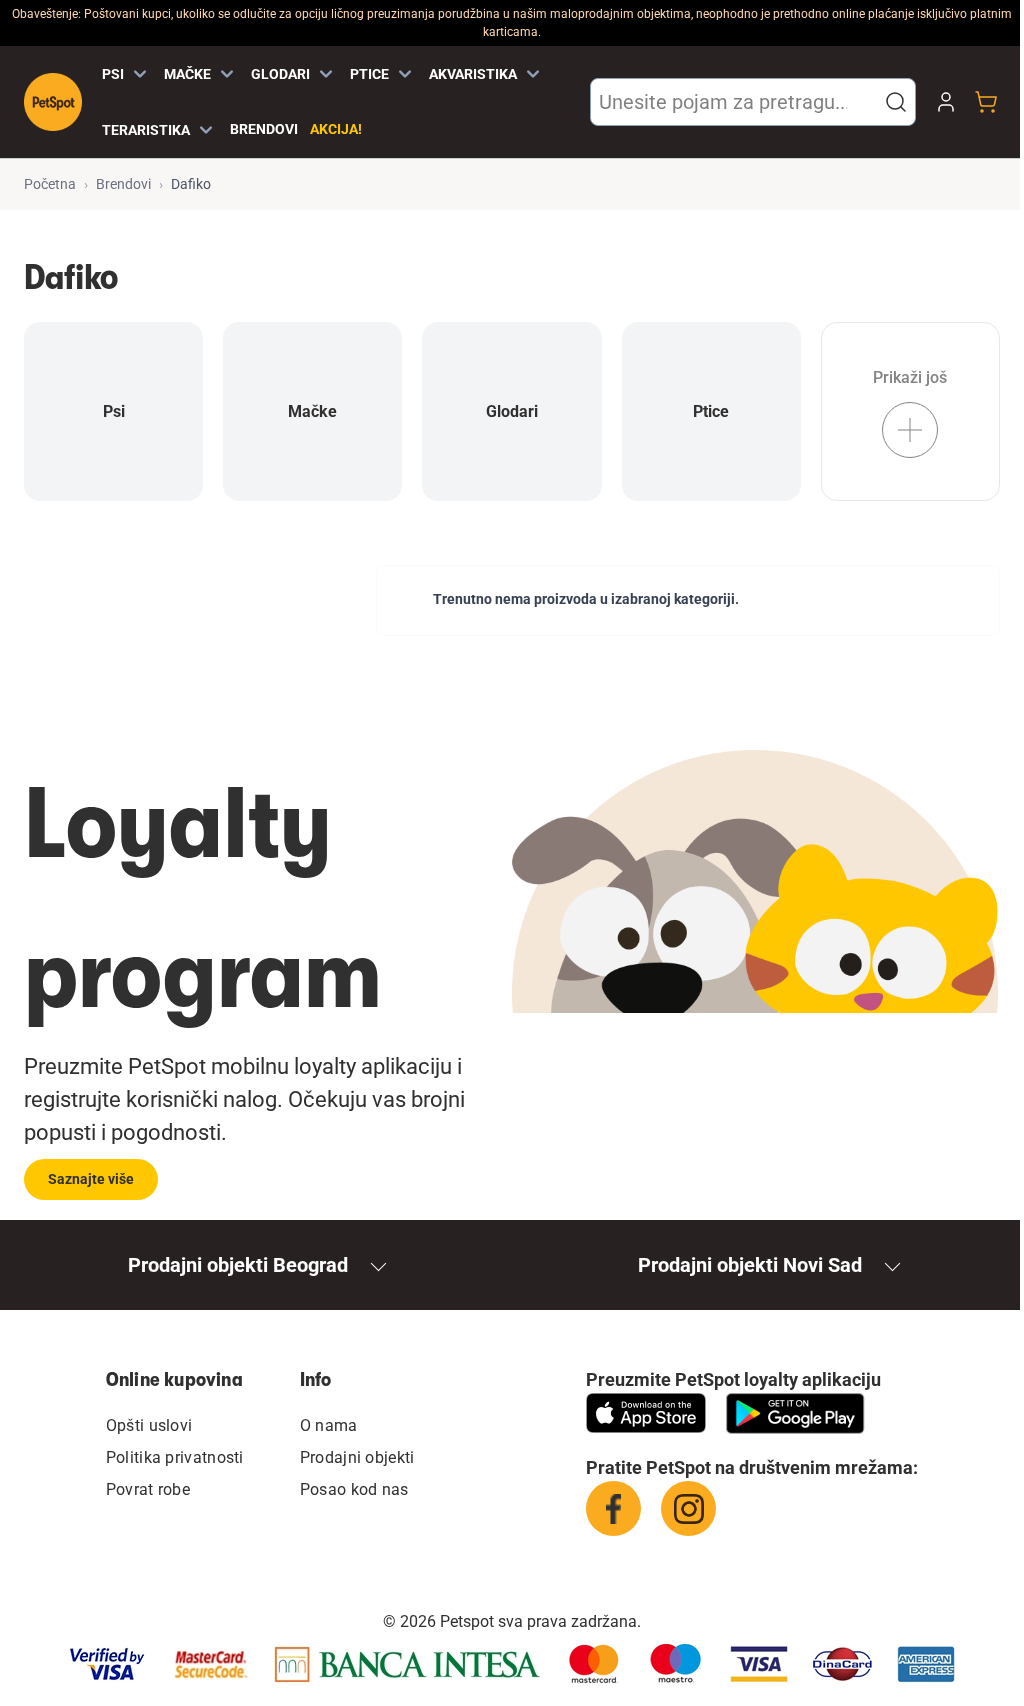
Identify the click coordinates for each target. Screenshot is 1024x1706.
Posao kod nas (354, 1489)
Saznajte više (91, 1179)
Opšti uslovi (149, 1425)
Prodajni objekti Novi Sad (750, 1265)
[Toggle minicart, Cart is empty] (986, 102)
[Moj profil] (946, 102)
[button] (896, 102)
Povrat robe (148, 1489)
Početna (50, 184)
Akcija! (336, 129)
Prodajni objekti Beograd (238, 1265)
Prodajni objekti (357, 1457)
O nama (329, 1425)
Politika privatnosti (175, 1457)
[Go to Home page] (53, 102)
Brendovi (264, 129)
